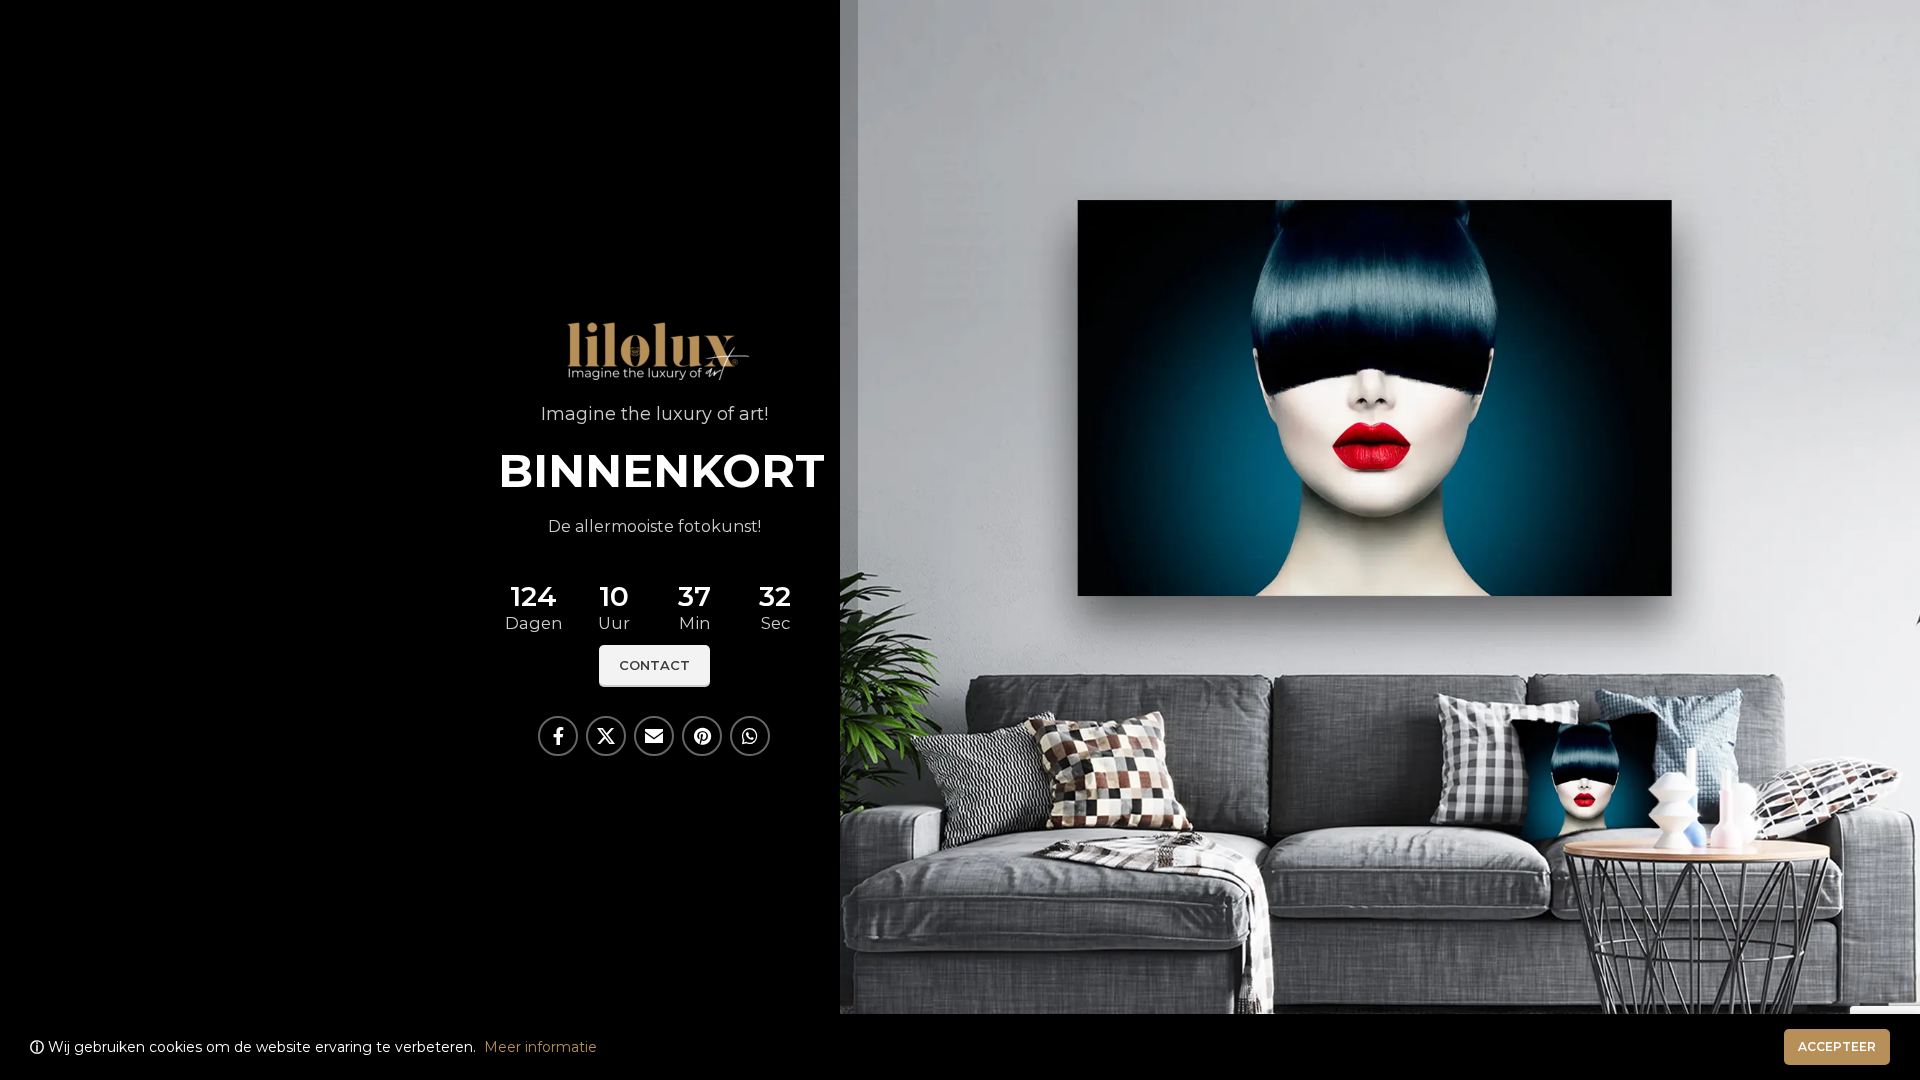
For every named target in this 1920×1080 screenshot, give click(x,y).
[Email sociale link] (654, 736)
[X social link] (606, 736)
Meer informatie (540, 1047)
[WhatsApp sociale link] (750, 736)
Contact (654, 665)
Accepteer (1837, 1046)
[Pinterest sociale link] (702, 736)
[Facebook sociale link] (558, 736)
